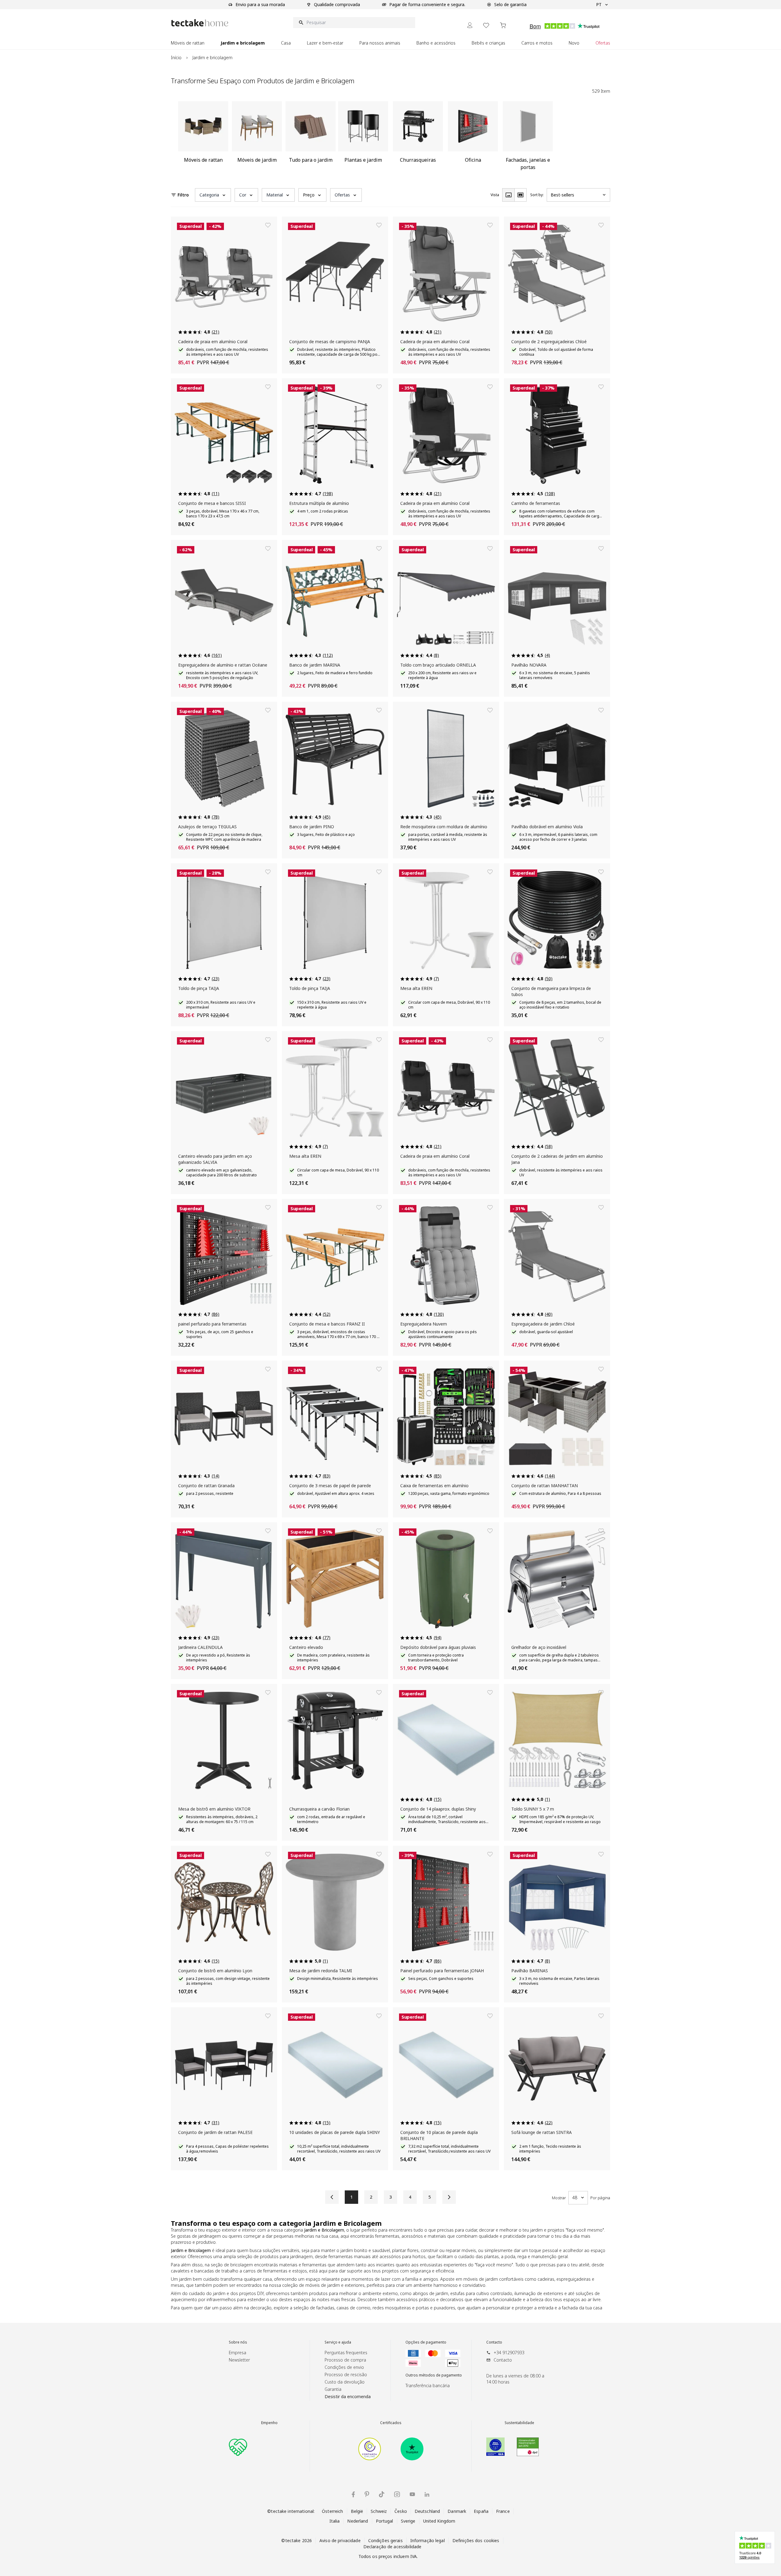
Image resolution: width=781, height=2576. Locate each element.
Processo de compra (345, 2360)
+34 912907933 (509, 2353)
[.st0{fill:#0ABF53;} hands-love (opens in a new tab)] (238, 2447)
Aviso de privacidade (340, 2540)
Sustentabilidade (519, 2423)
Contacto (494, 2342)
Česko (401, 2511)
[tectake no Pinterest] (367, 2494)
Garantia (333, 2389)
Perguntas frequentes (346, 2353)
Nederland (358, 2521)
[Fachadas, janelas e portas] (528, 138)
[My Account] (470, 25)
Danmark (457, 2511)
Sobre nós (238, 2342)
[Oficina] (473, 138)
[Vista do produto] (508, 195)
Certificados (391, 2423)
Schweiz (379, 2511)
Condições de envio (344, 2367)
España (481, 2511)
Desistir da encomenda (348, 2396)
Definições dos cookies (476, 2540)
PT (599, 4)
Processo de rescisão (346, 2375)
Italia (335, 2521)
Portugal (385, 2521)
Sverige (408, 2521)
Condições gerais (385, 2540)
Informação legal (428, 2540)
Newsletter (239, 2360)
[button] (213, 195)
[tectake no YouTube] (412, 2494)
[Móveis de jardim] (257, 138)
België (357, 2511)
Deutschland (427, 2511)
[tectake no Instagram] (397, 2494)
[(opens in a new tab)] (370, 2449)
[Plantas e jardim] (363, 138)
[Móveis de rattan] (203, 138)
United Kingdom (439, 2521)
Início (176, 58)
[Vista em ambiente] (520, 195)
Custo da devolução (345, 2382)
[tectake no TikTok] (382, 2494)
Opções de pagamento (426, 2342)
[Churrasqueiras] (418, 138)
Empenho (269, 2423)
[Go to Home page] (200, 23)
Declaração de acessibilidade (392, 2547)
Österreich (332, 2511)
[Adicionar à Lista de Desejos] (268, 225)
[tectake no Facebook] (353, 2494)
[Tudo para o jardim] (311, 138)
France (503, 2511)
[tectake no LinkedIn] (427, 2494)
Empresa (238, 2353)
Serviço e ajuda (338, 2342)
